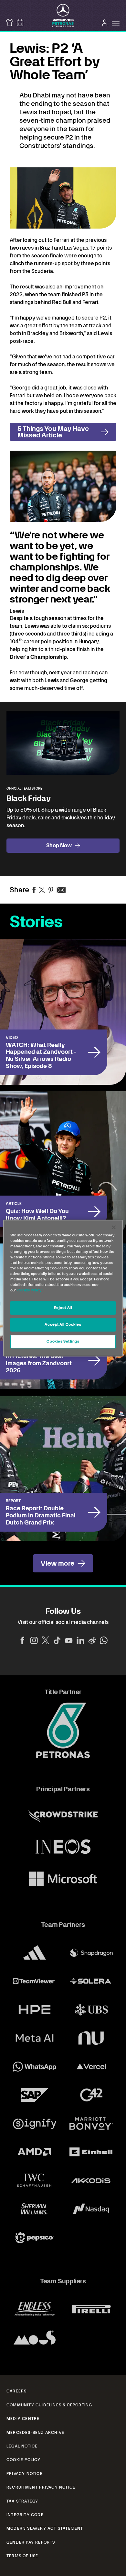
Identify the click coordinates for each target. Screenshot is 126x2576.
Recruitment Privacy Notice (41, 2487)
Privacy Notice (25, 2474)
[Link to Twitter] (46, 1640)
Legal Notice (22, 2446)
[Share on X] (42, 890)
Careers (16, 2391)
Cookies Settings (63, 1341)
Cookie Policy (24, 2460)
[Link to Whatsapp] (104, 1640)
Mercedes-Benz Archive (35, 2433)
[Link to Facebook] (22, 1640)
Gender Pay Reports (31, 2542)
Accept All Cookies (63, 1324)
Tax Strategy (22, 2501)
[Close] (114, 1227)
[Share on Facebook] (34, 890)
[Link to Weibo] (92, 1640)
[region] (63, 1288)
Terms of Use (22, 2556)
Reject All (63, 1308)
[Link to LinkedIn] (80, 1640)
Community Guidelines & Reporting (49, 2405)
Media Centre (23, 2419)
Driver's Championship (38, 657)
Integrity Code (25, 2515)
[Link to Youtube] (69, 1640)
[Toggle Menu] (116, 23)
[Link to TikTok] (57, 1640)
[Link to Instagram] (34, 1640)
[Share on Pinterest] (51, 890)
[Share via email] (61, 890)
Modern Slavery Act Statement (45, 2528)
